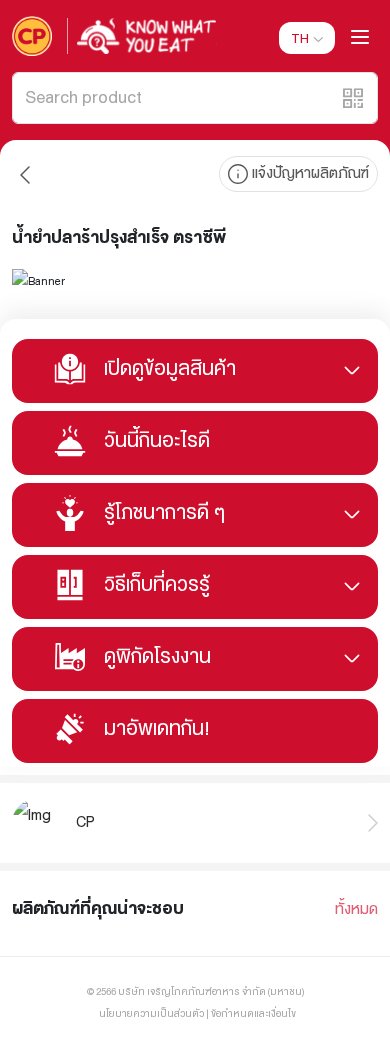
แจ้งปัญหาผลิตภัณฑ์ (310, 173)
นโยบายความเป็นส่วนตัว (151, 1013)
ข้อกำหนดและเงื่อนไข (253, 1013)
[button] (353, 98)
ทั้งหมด (356, 909)
